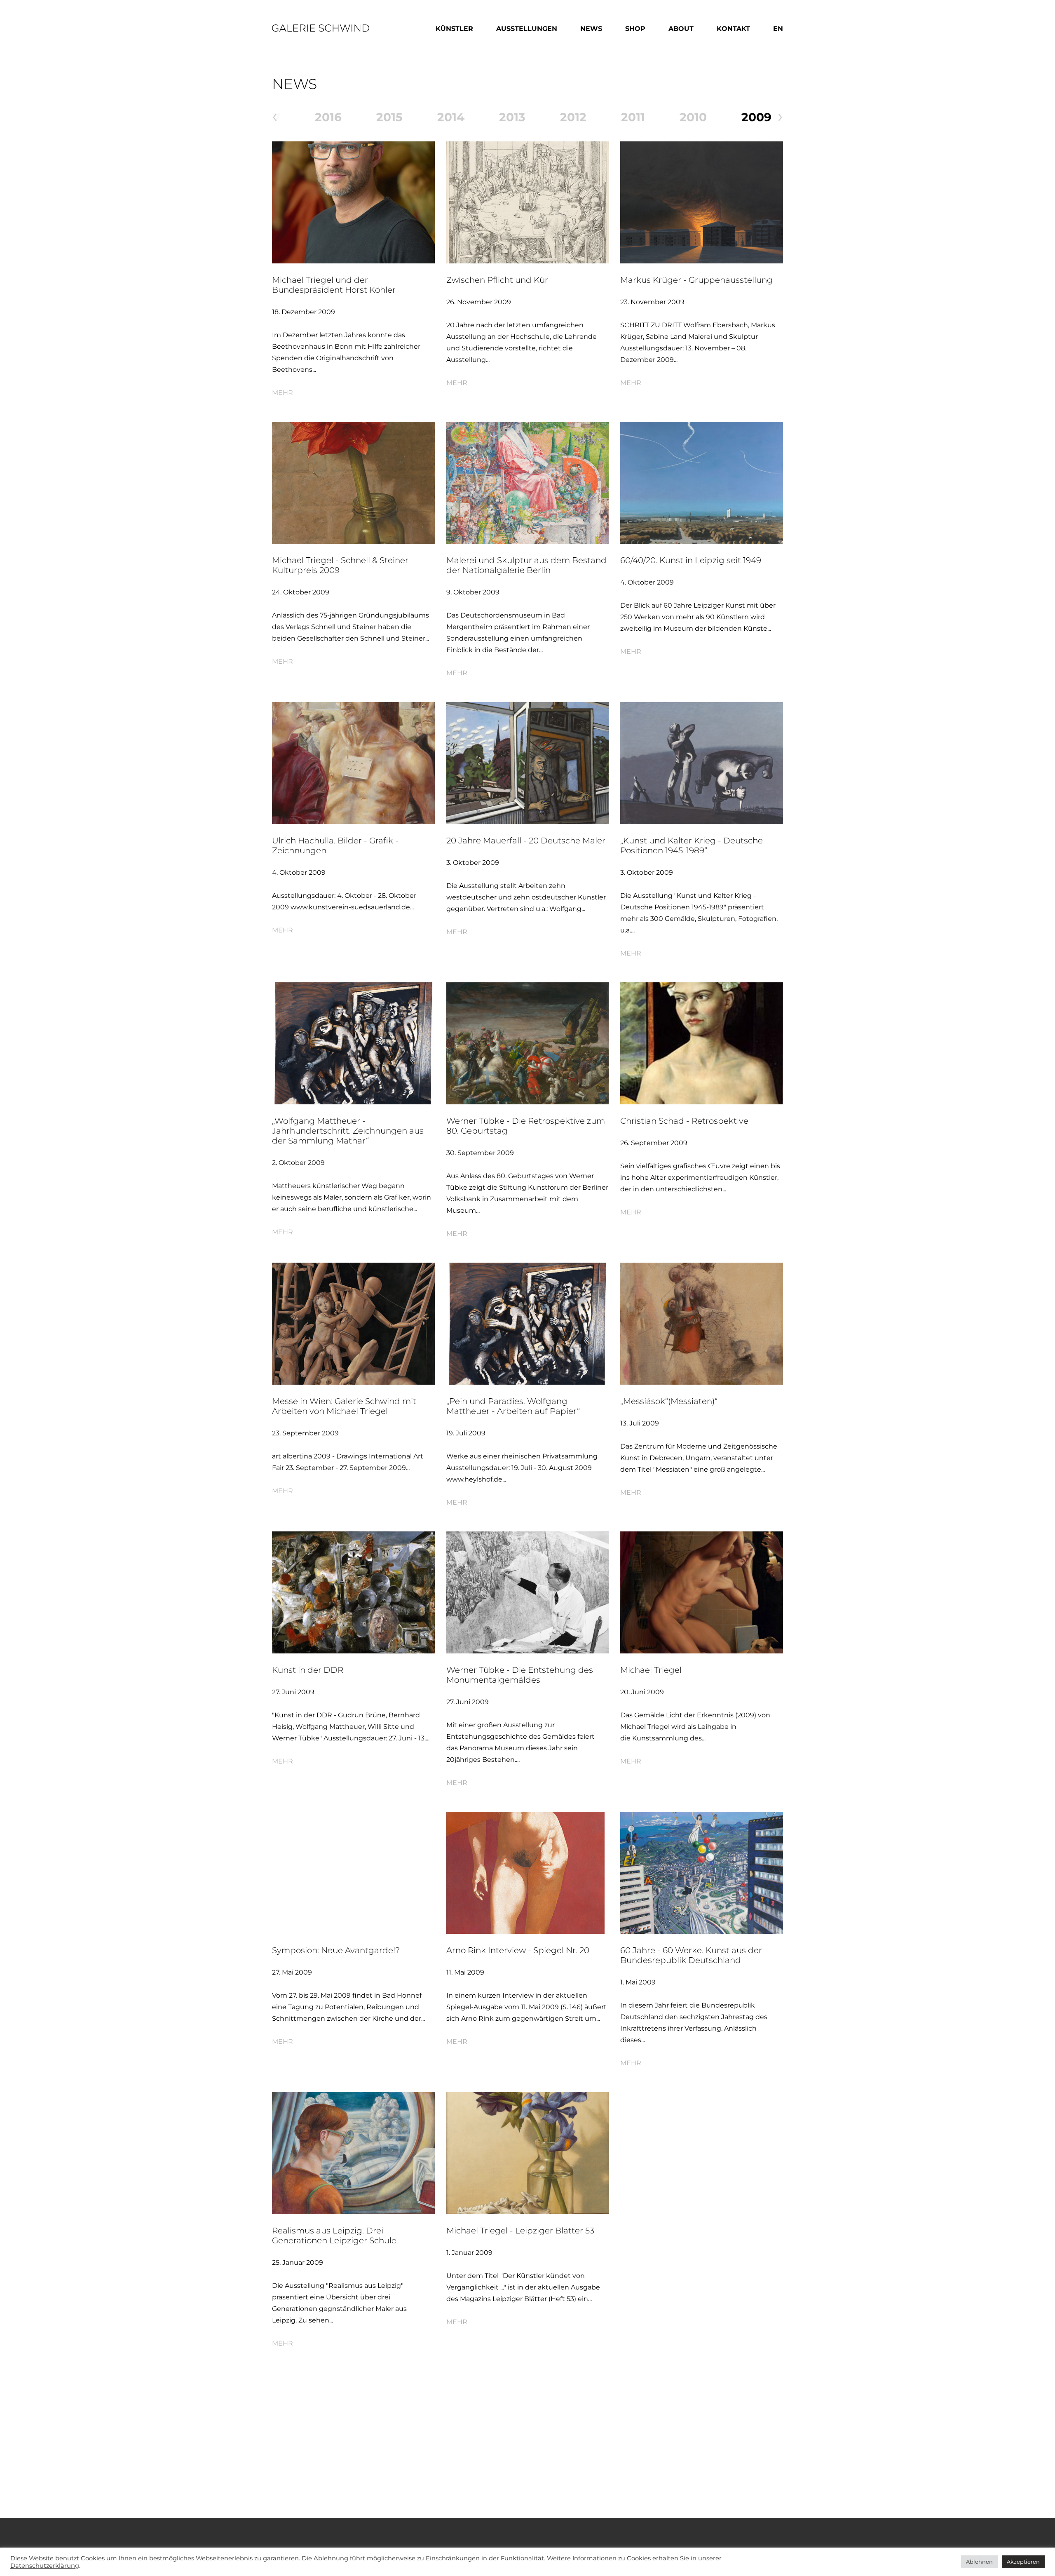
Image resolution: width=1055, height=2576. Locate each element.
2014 (451, 117)
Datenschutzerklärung (45, 2566)
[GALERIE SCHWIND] (321, 27)
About (681, 29)
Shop (635, 29)
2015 (389, 117)
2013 (512, 117)
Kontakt (733, 29)
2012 (573, 117)
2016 (328, 117)
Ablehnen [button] (979, 2562)
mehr (283, 393)
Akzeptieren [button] (1023, 2562)
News (591, 29)
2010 (693, 117)
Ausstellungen (527, 29)
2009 (756, 117)
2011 (633, 117)
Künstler (454, 29)
